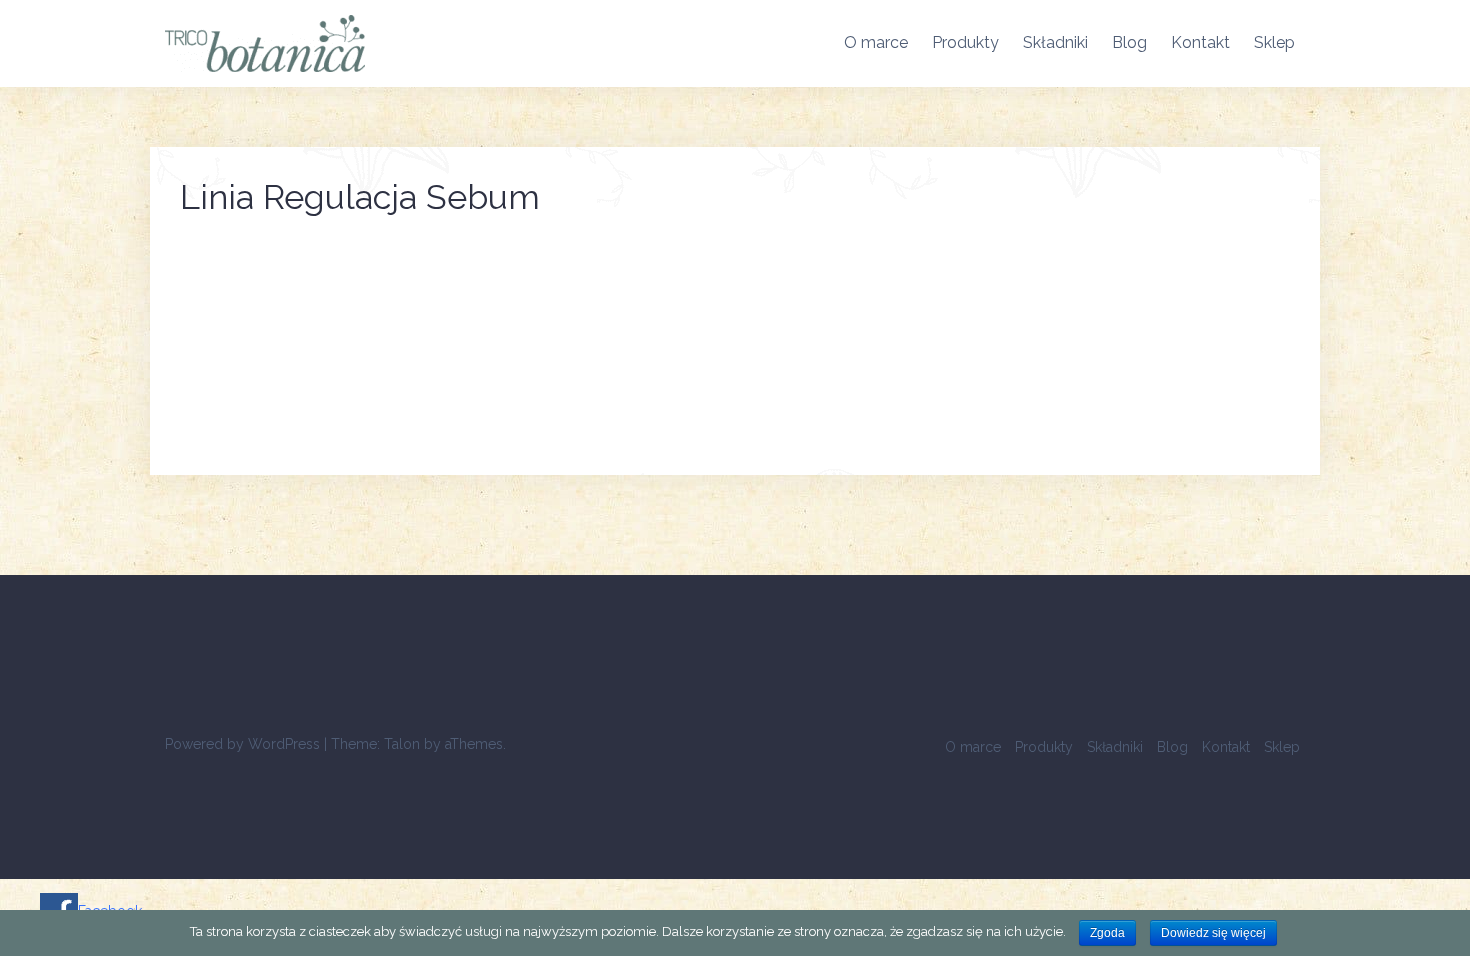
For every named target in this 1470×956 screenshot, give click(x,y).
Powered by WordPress (242, 744)
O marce (876, 42)
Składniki (1055, 42)
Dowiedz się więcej (1213, 933)
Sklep (1274, 42)
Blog (1129, 42)
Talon (402, 744)
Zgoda (1107, 933)
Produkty (965, 42)
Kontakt (1200, 42)
